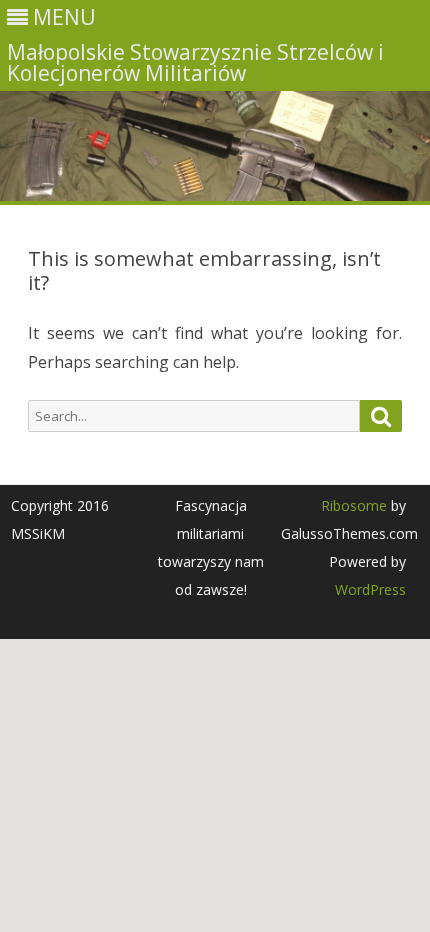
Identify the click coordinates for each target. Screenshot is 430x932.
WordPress (370, 589)
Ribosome (354, 505)
